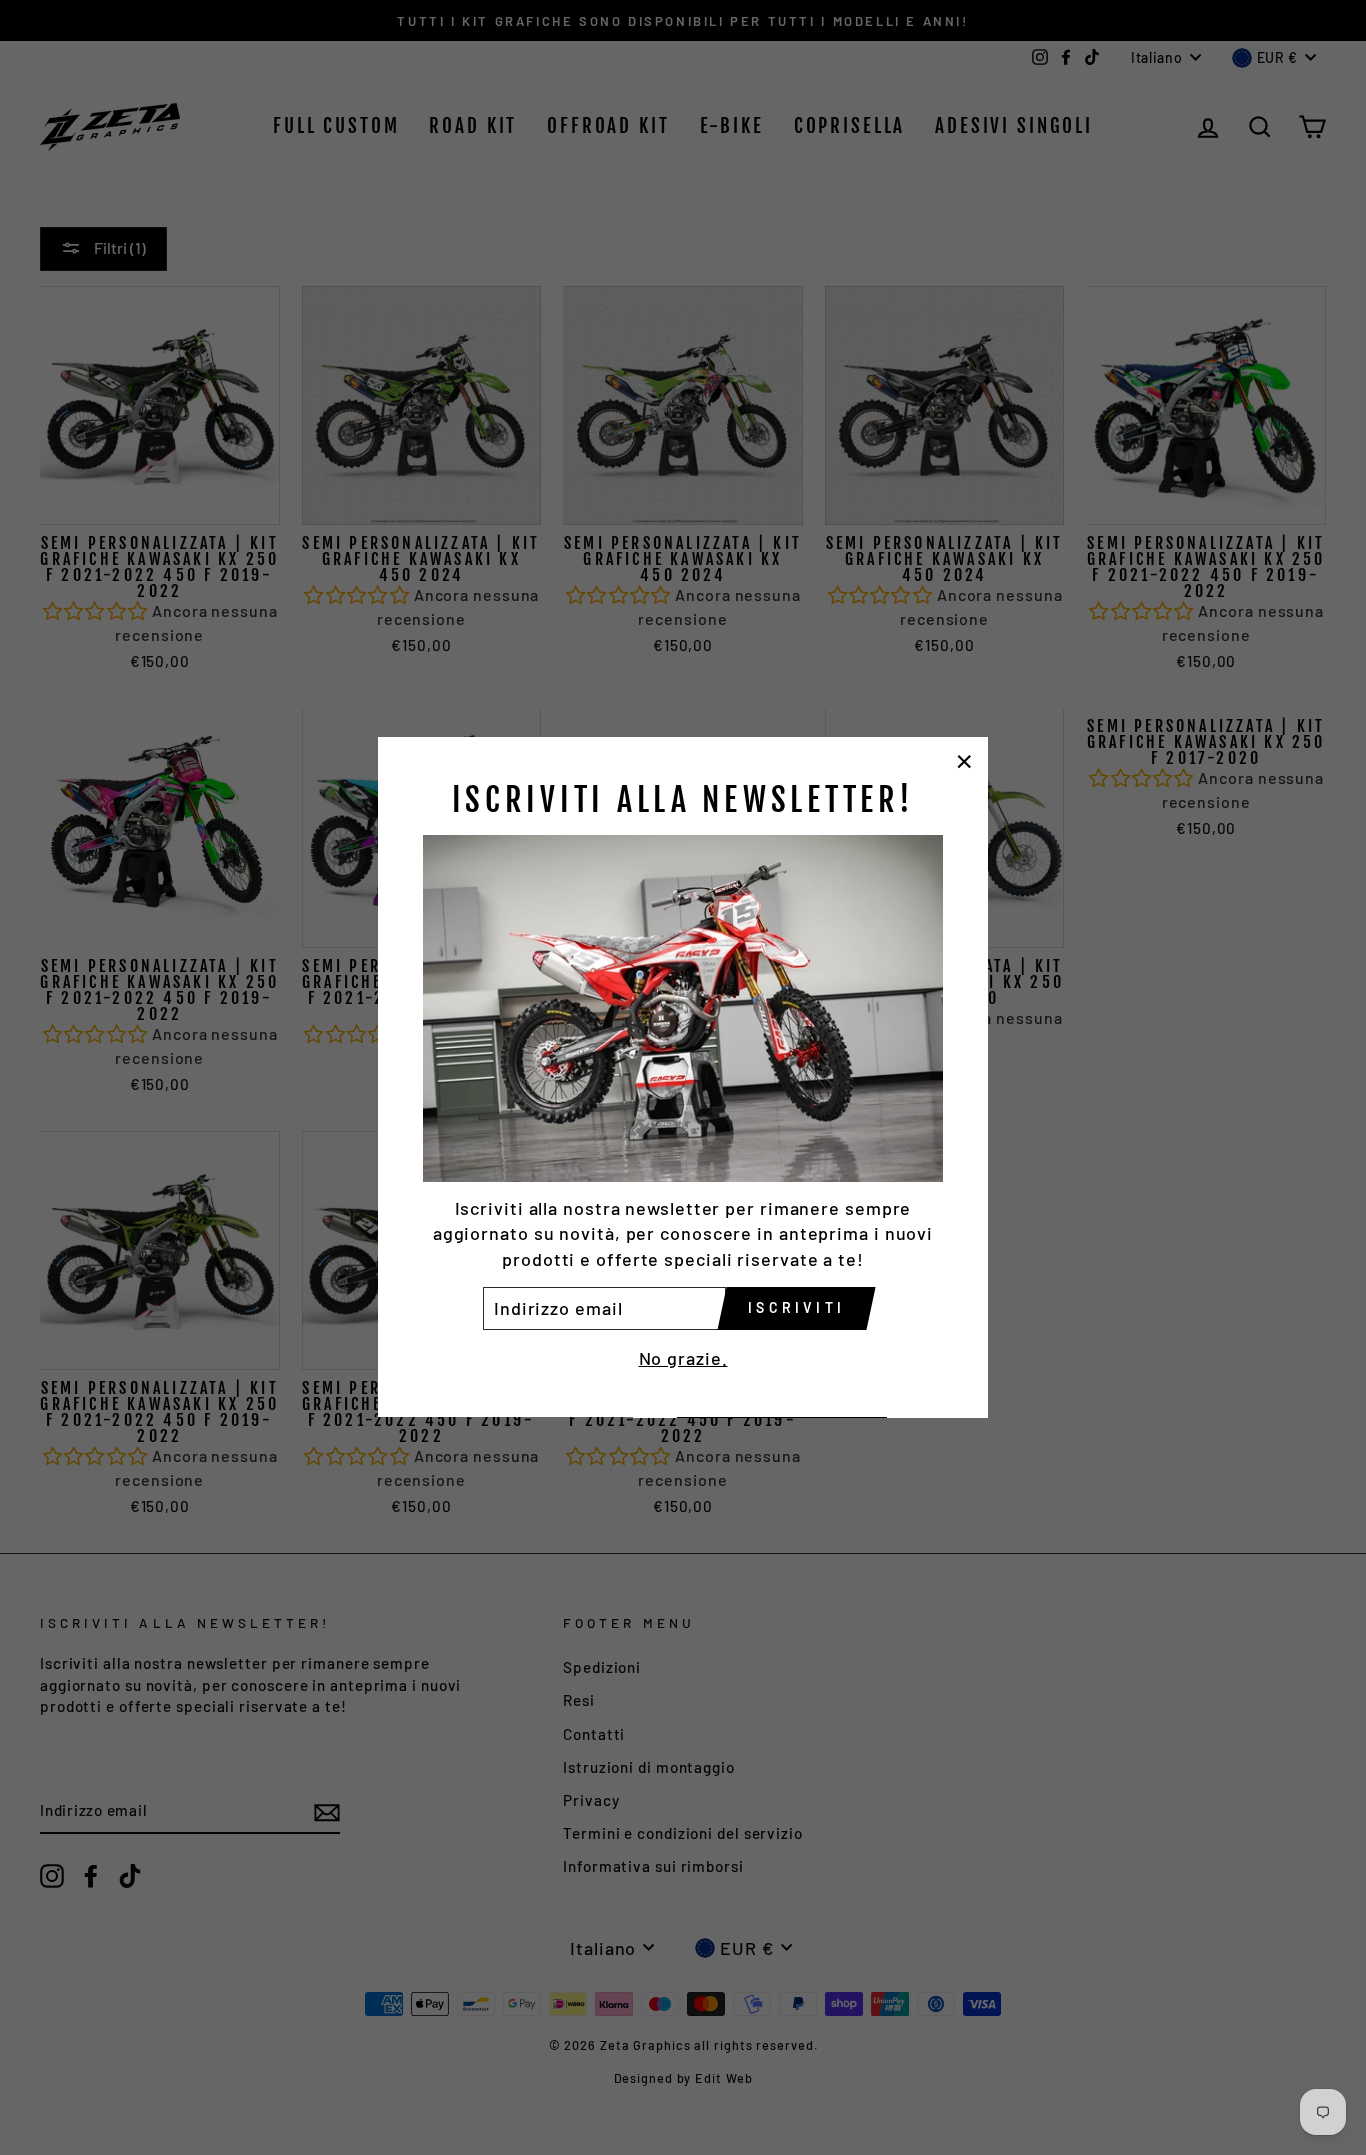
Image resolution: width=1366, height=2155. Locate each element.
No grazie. (683, 1359)
